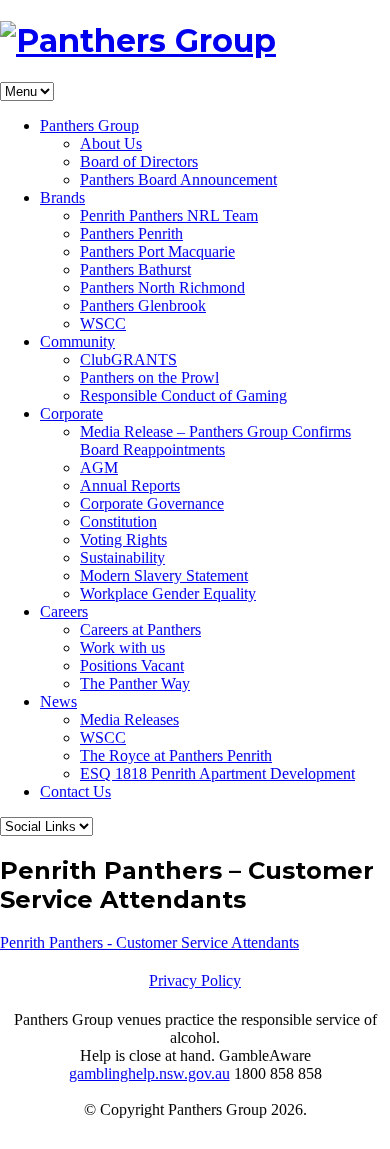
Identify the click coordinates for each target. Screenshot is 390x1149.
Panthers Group (89, 125)
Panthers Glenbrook (143, 305)
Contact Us (75, 791)
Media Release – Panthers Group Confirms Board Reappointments (215, 440)
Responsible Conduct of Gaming (183, 395)
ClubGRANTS (128, 359)
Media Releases (129, 719)
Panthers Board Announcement (178, 179)
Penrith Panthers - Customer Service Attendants (149, 942)
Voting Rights (123, 539)
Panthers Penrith (131, 233)
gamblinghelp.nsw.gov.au (149, 1073)
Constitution (118, 521)
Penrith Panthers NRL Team (169, 215)
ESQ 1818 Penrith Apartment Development (217, 773)
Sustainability (122, 557)
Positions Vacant (132, 665)
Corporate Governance (152, 503)
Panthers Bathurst (135, 269)
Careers (64, 611)
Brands (62, 197)
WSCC (103, 323)
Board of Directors (139, 161)
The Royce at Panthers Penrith (176, 755)
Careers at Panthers (140, 629)
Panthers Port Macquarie (157, 251)
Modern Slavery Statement (164, 575)
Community (77, 341)
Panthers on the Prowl (149, 377)
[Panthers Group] (138, 40)
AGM (99, 467)
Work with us (122, 647)
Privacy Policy (195, 980)
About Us (111, 143)
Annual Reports (130, 485)
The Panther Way (135, 683)
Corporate (71, 413)
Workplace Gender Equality (168, 593)
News (58, 701)
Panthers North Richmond (162, 287)
